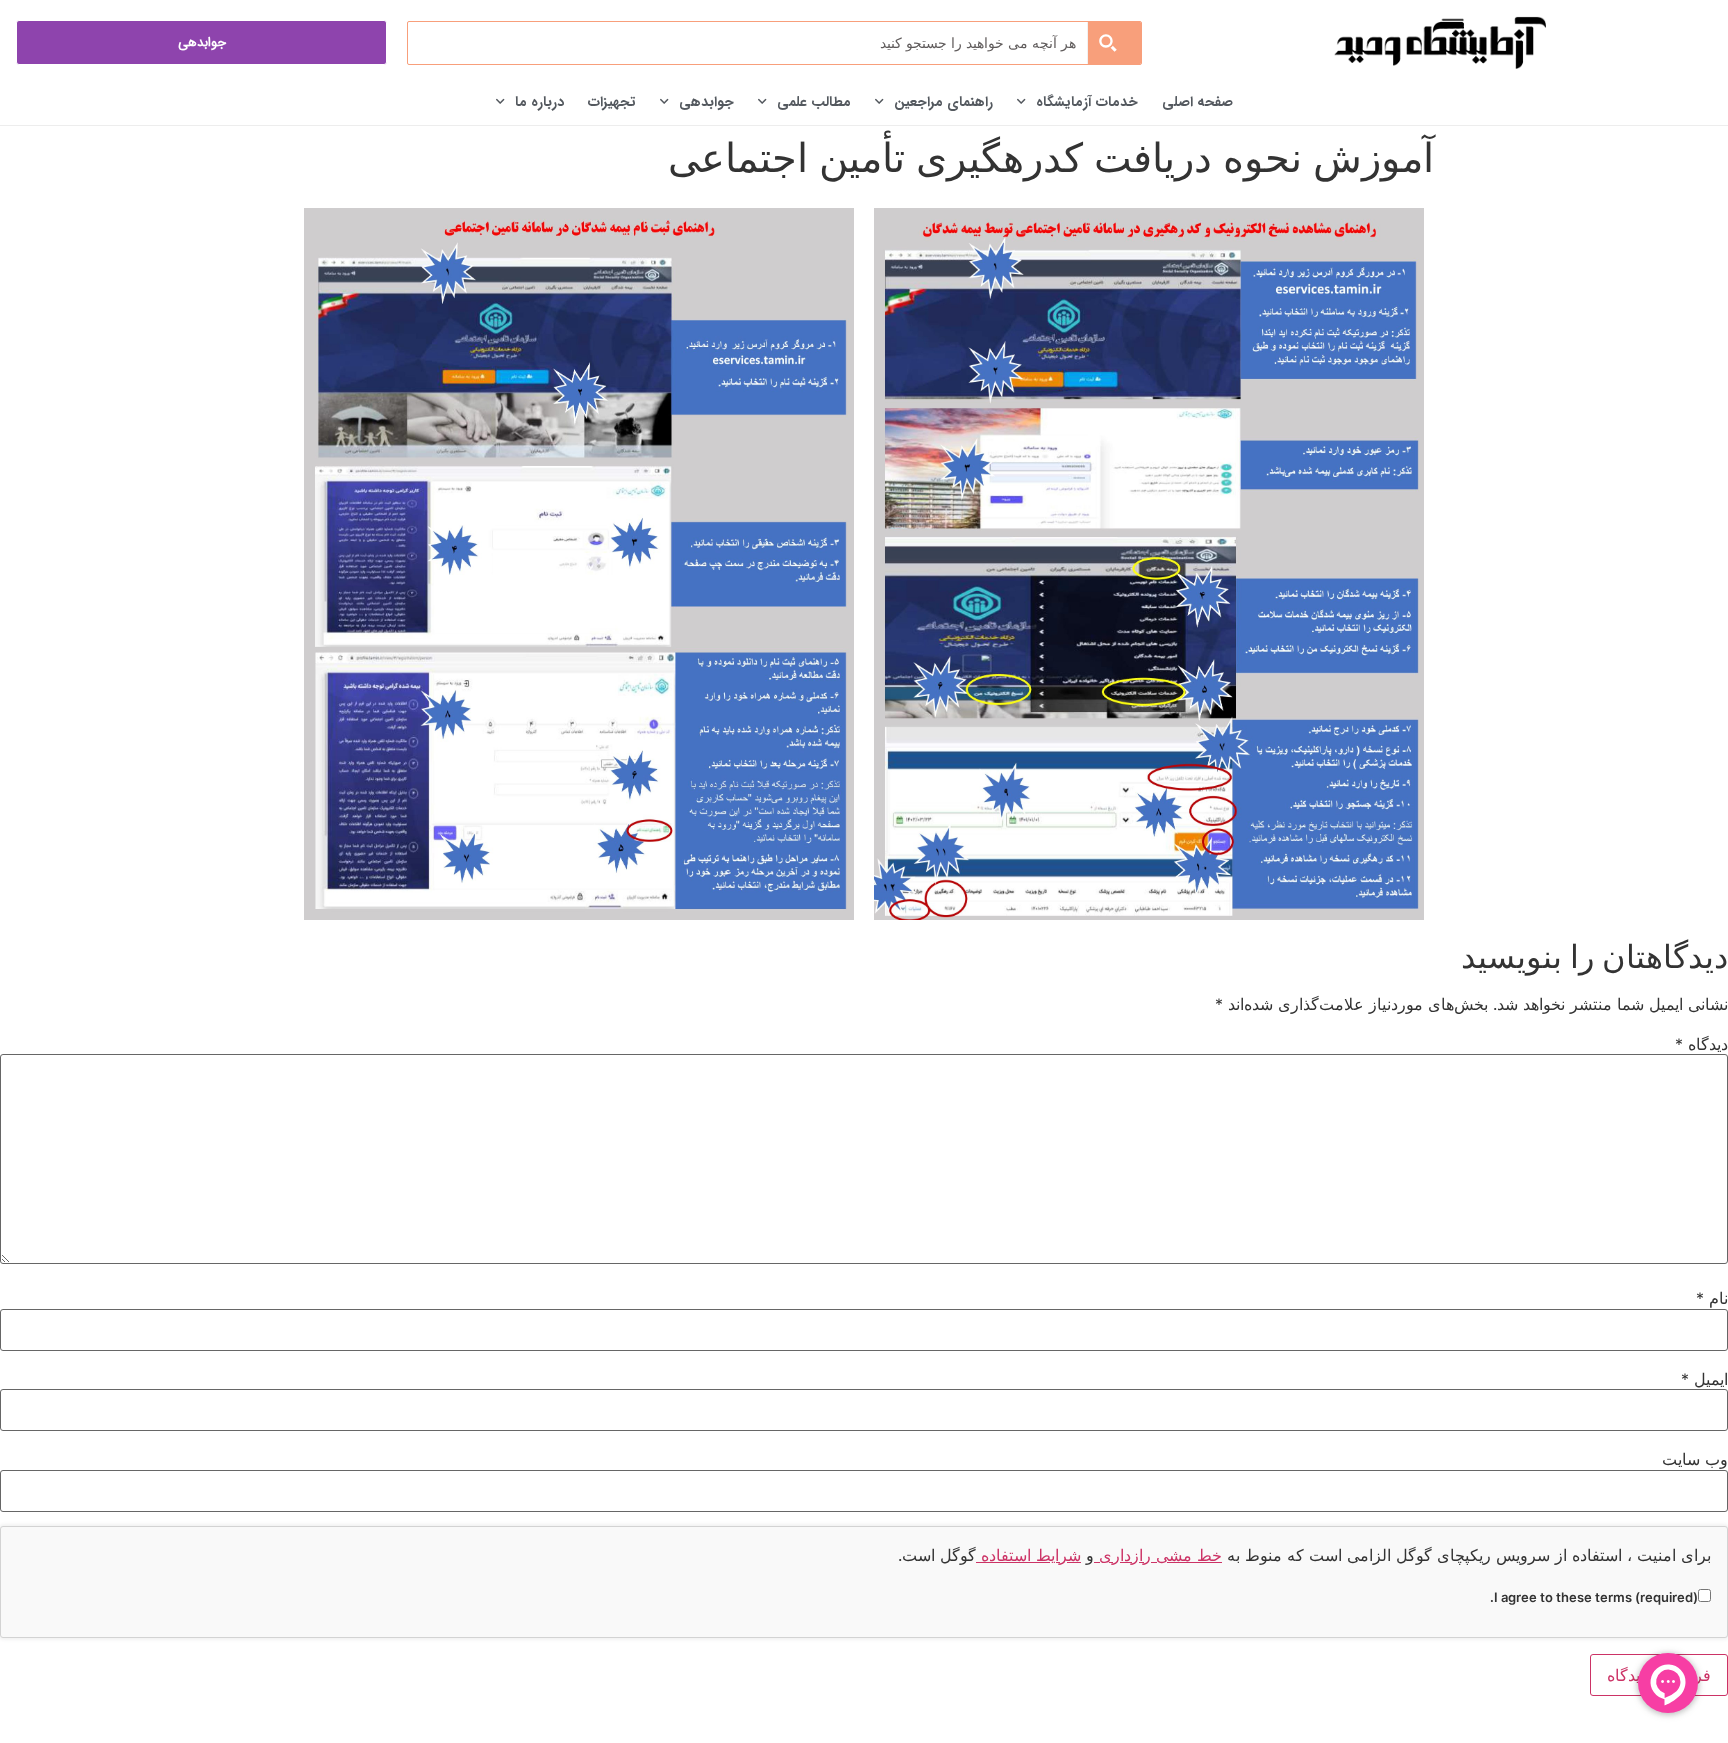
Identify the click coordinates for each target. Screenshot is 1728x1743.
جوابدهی (706, 102)
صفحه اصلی (1197, 102)
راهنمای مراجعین (943, 102)
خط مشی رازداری (1158, 1555)
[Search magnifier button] (1114, 43)
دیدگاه (1701, 1044)
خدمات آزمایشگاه (1087, 102)
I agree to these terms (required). (1594, 1596)
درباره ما (539, 102)
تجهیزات (612, 102)
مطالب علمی (814, 102)
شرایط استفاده (1028, 1555)
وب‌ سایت (1695, 1459)
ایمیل (1704, 1379)
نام (1712, 1298)
